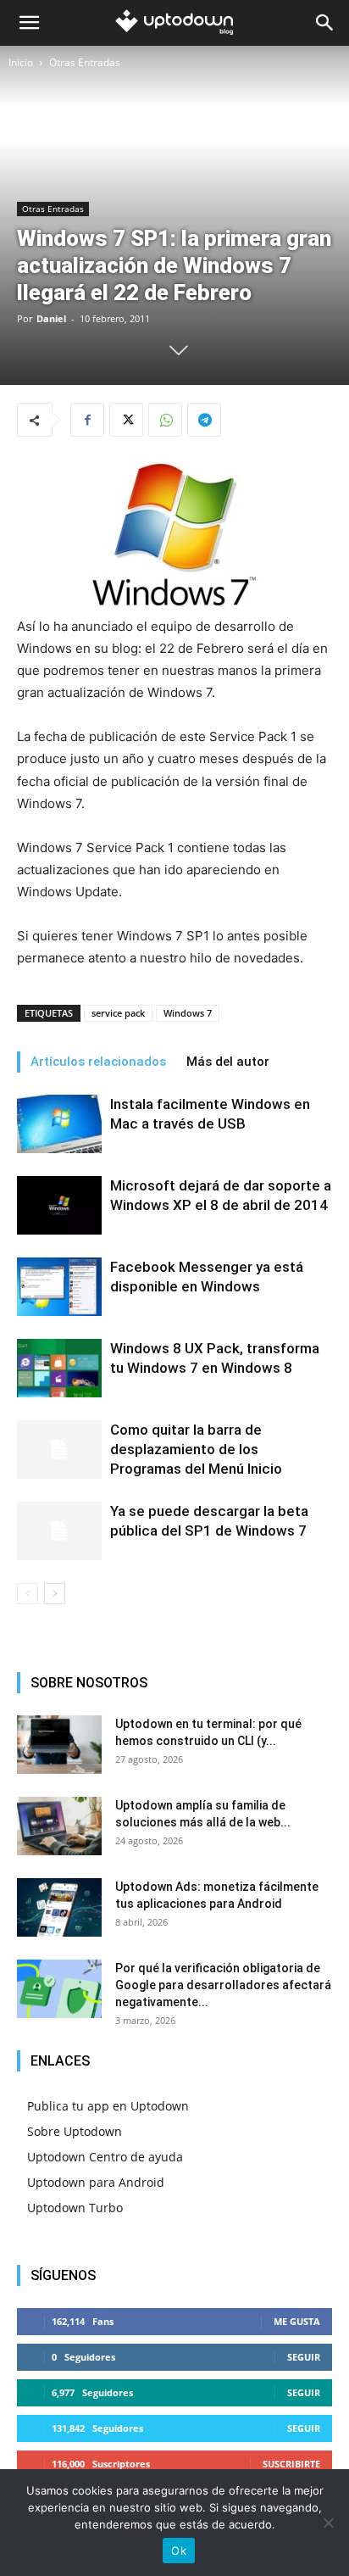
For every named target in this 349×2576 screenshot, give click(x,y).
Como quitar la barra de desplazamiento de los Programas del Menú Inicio (196, 1449)
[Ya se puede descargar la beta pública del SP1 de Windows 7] (59, 1531)
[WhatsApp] (165, 420)
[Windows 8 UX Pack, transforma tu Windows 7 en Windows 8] (59, 1368)
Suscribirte (291, 2464)
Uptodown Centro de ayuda (105, 2157)
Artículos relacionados (98, 1062)
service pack (118, 1013)
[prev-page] (28, 1594)
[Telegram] (204, 420)
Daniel (51, 318)
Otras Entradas (85, 62)
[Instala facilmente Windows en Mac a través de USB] (59, 1124)
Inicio (21, 62)
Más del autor (228, 1062)
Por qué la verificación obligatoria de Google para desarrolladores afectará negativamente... (223, 1985)
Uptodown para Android (96, 2182)
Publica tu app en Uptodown (108, 2106)
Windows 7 (188, 1013)
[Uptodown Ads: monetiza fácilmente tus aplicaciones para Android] (59, 1907)
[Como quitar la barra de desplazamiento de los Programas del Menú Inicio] (59, 1450)
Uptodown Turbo (75, 2208)
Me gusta (297, 2321)
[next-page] (55, 1594)
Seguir (304, 2357)
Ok (179, 2551)
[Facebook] (87, 420)
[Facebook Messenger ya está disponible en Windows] (59, 1286)
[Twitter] (126, 420)
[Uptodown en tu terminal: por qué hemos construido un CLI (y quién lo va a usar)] (59, 1745)
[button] (29, 23)
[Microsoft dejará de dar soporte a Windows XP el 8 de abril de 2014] (59, 1205)
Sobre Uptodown (75, 2131)
